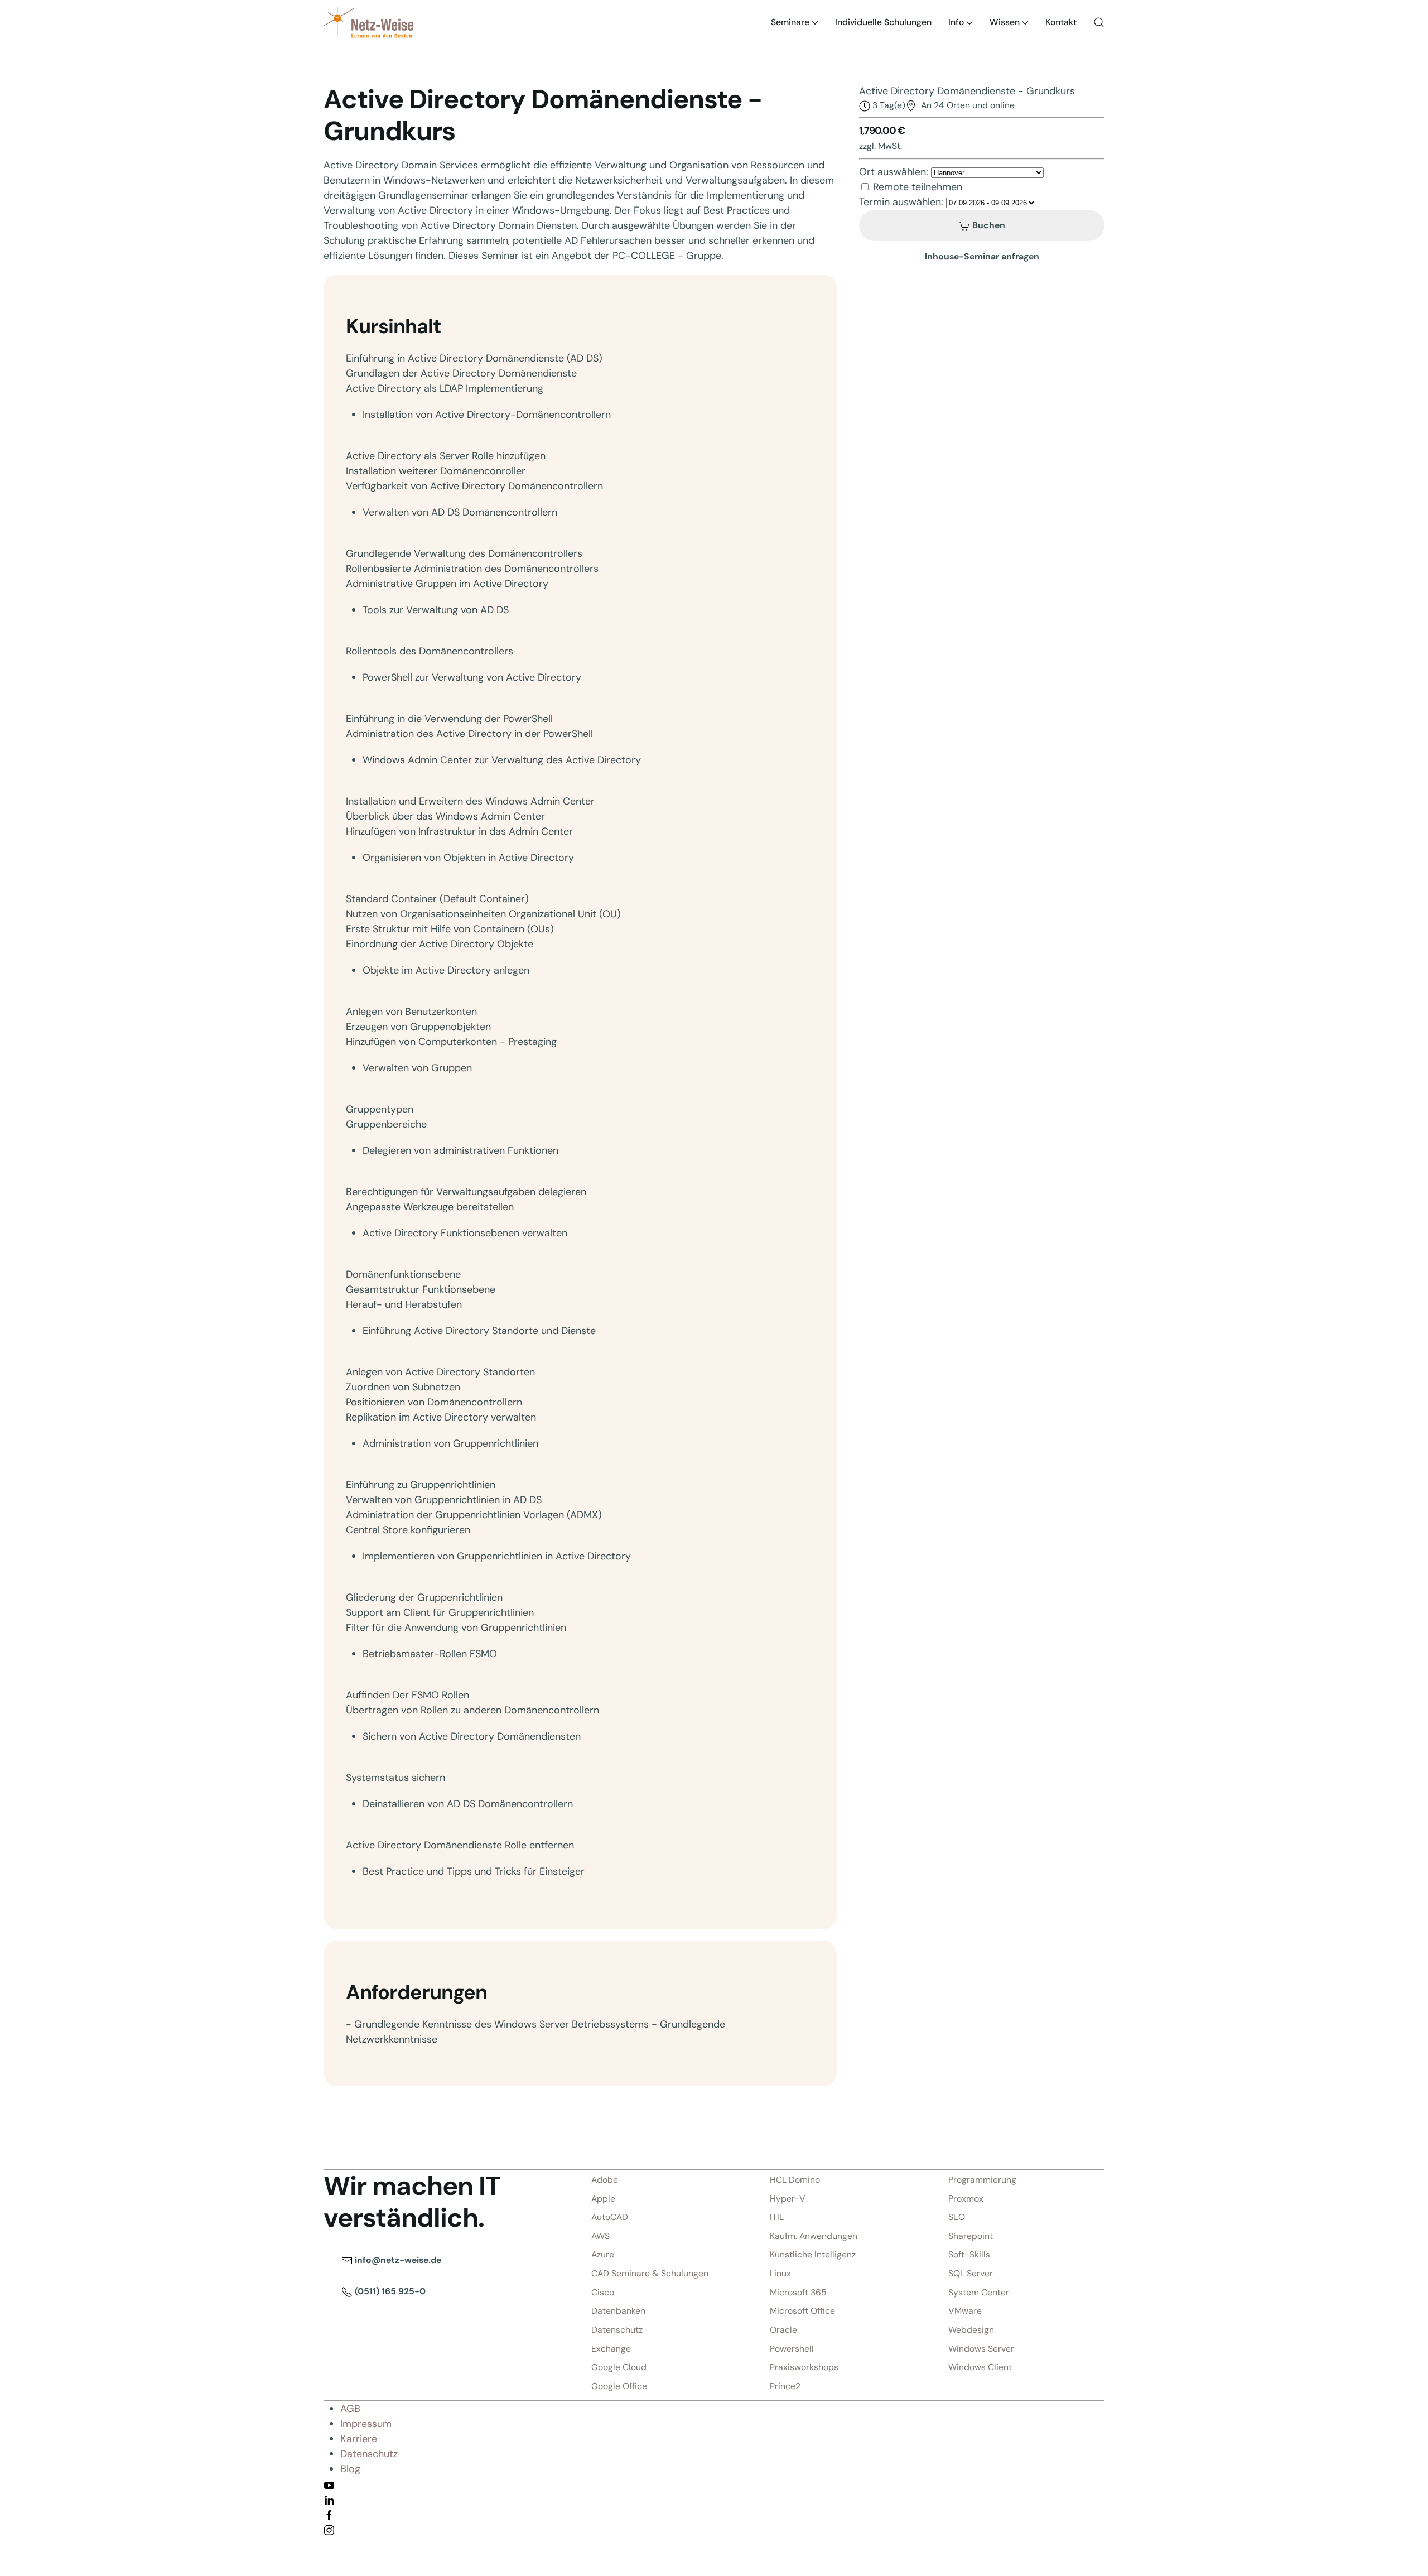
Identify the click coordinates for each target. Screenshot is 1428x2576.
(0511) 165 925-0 (389, 2291)
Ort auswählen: (894, 172)
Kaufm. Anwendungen (814, 2236)
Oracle (783, 2330)
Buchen (988, 225)
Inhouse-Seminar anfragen (982, 256)
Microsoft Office (802, 2311)
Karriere (359, 2439)
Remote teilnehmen (918, 187)
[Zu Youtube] (329, 2484)
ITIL (777, 2217)
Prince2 (785, 2386)
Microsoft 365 (798, 2292)
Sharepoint (971, 2236)
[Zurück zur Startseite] (369, 22)
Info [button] (956, 22)
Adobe (605, 2180)
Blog (350, 2469)
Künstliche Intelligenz (813, 2254)
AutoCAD (610, 2217)
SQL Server (971, 2273)
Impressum (366, 2424)
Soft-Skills (969, 2254)
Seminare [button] (790, 22)
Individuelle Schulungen (883, 22)
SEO (957, 2217)
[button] (1099, 22)
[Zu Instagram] (329, 2529)
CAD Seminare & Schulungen (650, 2273)
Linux (780, 2273)
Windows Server (981, 2349)
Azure (603, 2254)
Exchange (611, 2349)
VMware (965, 2311)
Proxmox (966, 2199)
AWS (600, 2236)
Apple (603, 2199)
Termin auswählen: (901, 202)
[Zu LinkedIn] (329, 2499)
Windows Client (980, 2367)
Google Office (619, 2386)
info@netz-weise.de (397, 2260)
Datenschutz (617, 2330)
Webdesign (971, 2330)
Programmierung (982, 2180)
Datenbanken (618, 2311)
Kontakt (1061, 22)
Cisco (603, 2292)
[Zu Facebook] (329, 2514)
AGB (350, 2409)
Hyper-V (788, 2199)
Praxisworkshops (804, 2367)
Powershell (792, 2349)
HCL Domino (795, 2180)
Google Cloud (619, 2367)
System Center (979, 2292)
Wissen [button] (1005, 22)
